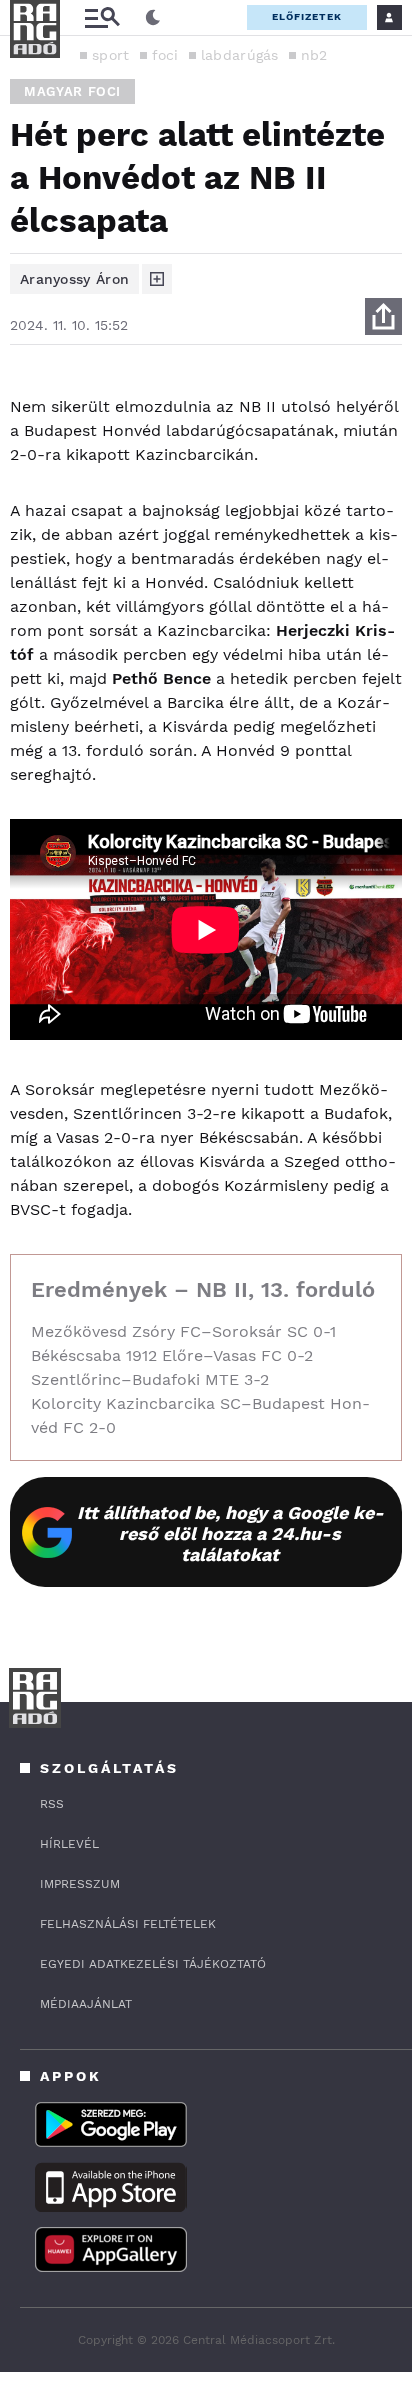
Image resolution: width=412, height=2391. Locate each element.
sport (111, 55)
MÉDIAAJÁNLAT (86, 2004)
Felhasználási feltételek (128, 1924)
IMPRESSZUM (80, 1884)
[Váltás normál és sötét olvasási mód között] (153, 18)
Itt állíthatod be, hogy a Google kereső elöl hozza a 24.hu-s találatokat (230, 1533)
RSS (52, 1804)
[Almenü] (102, 17)
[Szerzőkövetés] (157, 279)
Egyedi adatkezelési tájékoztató (153, 1964)
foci (165, 55)
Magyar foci (72, 91)
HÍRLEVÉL (69, 1844)
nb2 (314, 55)
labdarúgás (240, 55)
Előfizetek (307, 16)
